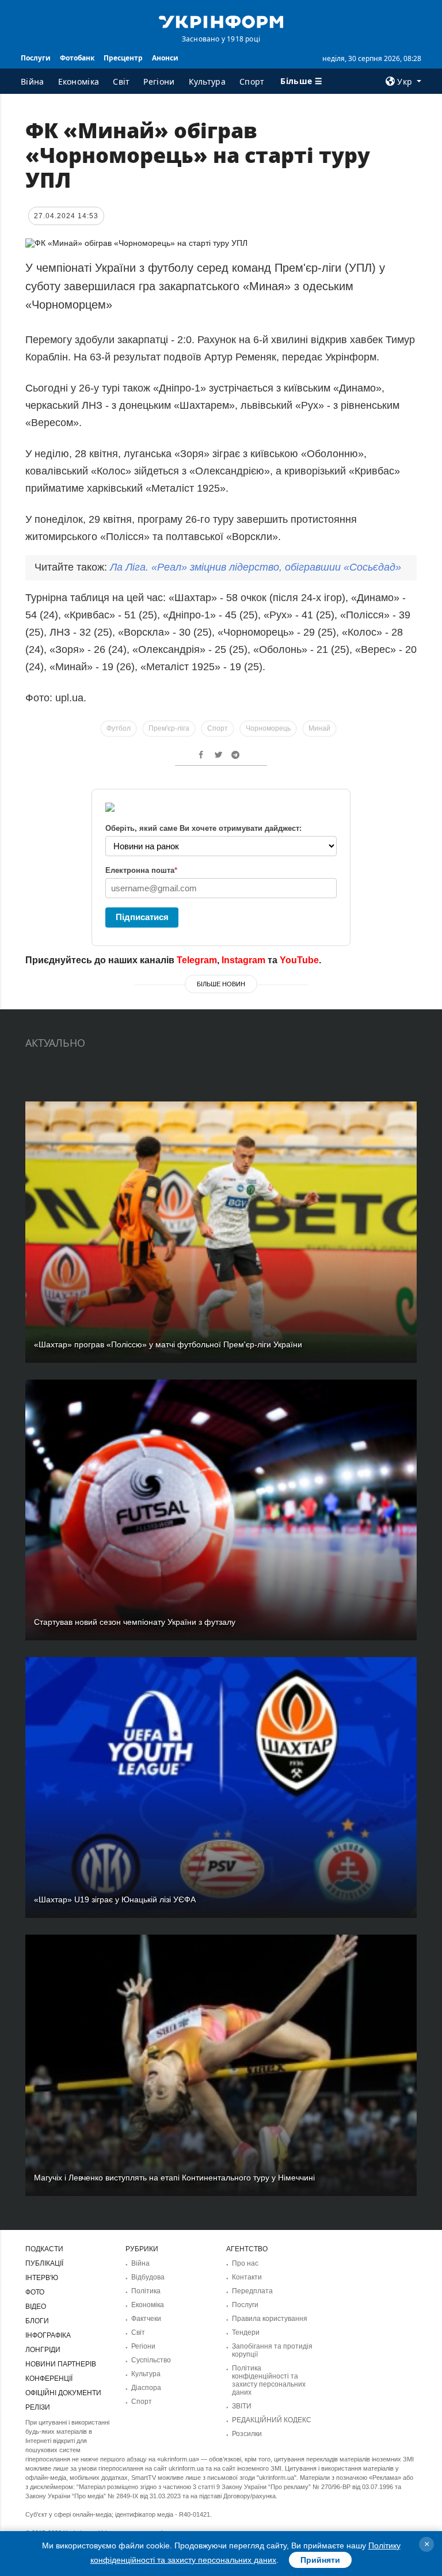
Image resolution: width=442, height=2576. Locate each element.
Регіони (159, 81)
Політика (146, 2291)
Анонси (165, 58)
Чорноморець (268, 728)
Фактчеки (146, 2319)
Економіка (79, 81)
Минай (319, 728)
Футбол (119, 728)
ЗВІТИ (242, 2406)
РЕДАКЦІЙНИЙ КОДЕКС (272, 2420)
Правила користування (270, 2319)
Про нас (245, 2263)
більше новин (221, 984)
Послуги (36, 58)
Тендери (246, 2332)
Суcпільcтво (151, 2360)
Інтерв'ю (42, 2278)
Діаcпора (146, 2388)
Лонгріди (43, 2350)
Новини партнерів (61, 2364)
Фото (35, 2292)
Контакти (247, 2277)
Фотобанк (77, 58)
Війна (33, 81)
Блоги (37, 2321)
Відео (36, 2307)
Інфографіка (48, 2335)
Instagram (243, 960)
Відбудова (148, 2277)
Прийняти (320, 2560)
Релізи (38, 2407)
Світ (121, 81)
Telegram (197, 960)
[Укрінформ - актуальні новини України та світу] (221, 21)
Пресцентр (123, 58)
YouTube (299, 960)
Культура (207, 81)
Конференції (49, 2379)
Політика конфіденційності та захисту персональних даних (269, 2380)
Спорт (252, 81)
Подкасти (44, 2249)
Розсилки (247, 2434)
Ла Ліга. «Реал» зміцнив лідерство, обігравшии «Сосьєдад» (256, 567)
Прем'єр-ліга (169, 728)
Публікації (44, 2263)
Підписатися (142, 917)
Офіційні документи (63, 2393)
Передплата (252, 2291)
